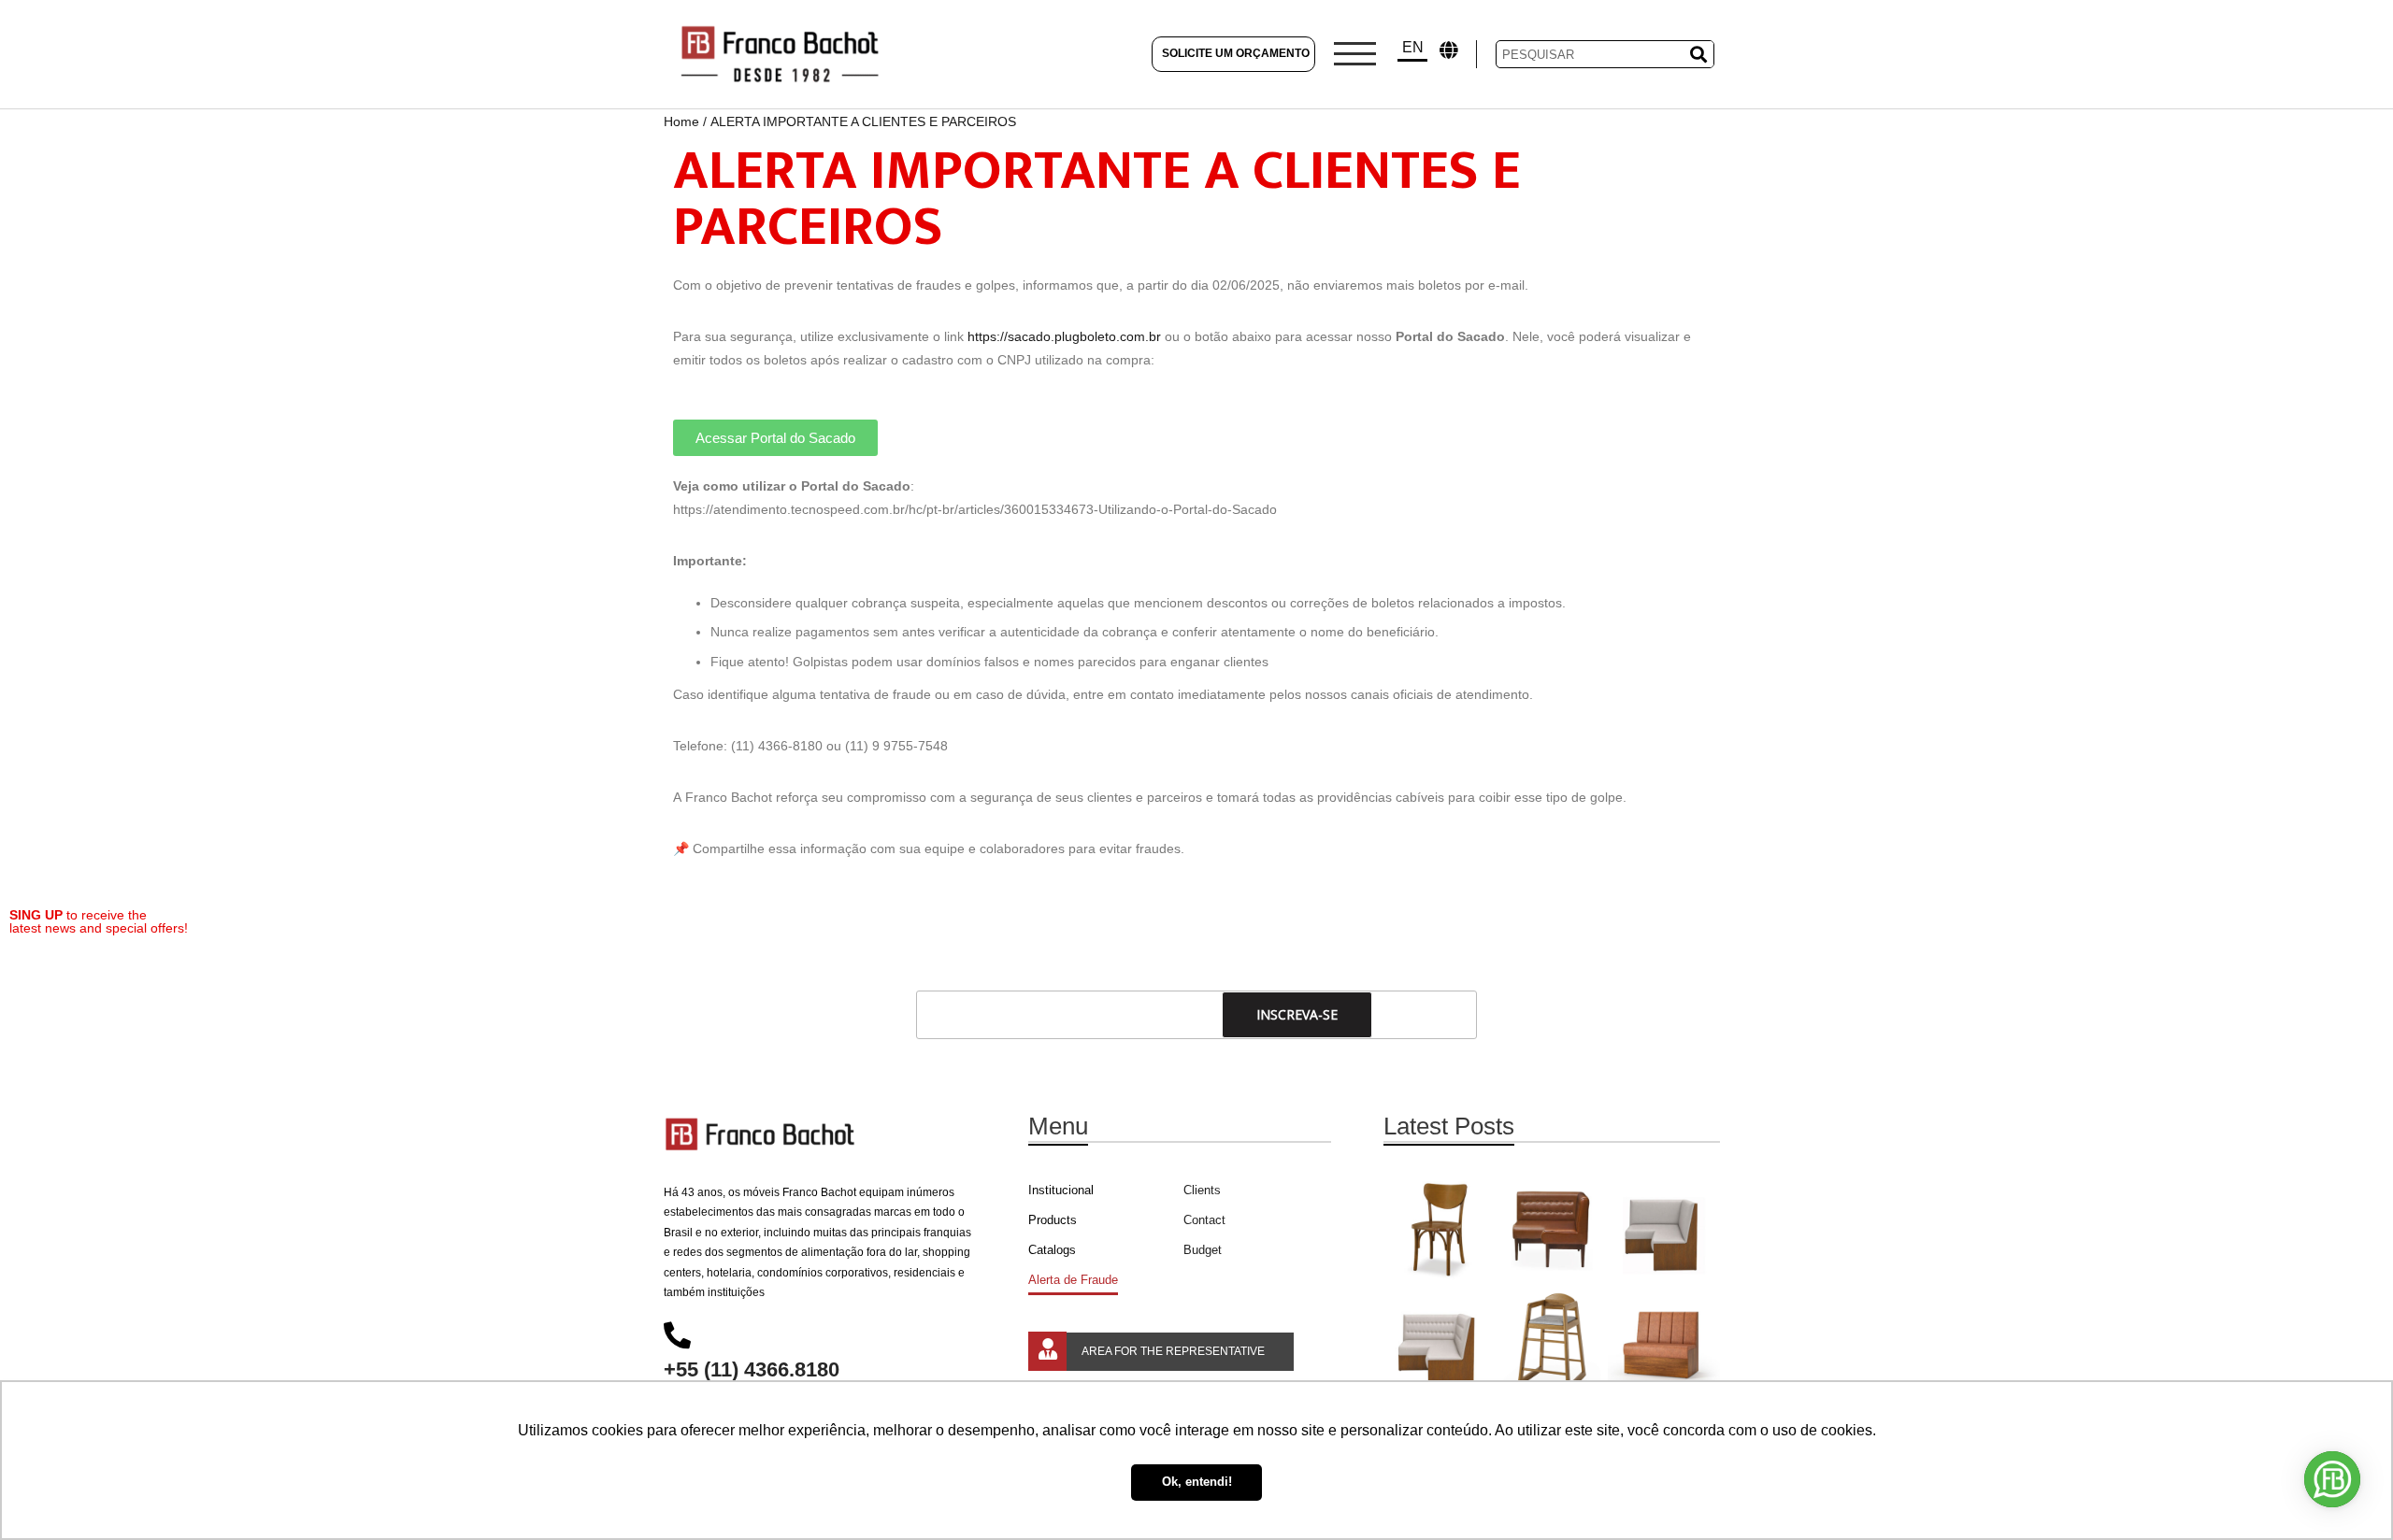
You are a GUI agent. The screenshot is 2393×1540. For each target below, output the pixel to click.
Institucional (1061, 1190)
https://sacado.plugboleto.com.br (1064, 336)
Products (1053, 1220)
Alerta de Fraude (1073, 1280)
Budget (1203, 1250)
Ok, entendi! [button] (1197, 1482)
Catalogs (1052, 1250)
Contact (1204, 1220)
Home (681, 121)
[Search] (1695, 54)
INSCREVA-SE (1297, 1014)
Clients (1202, 1190)
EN (1413, 47)
